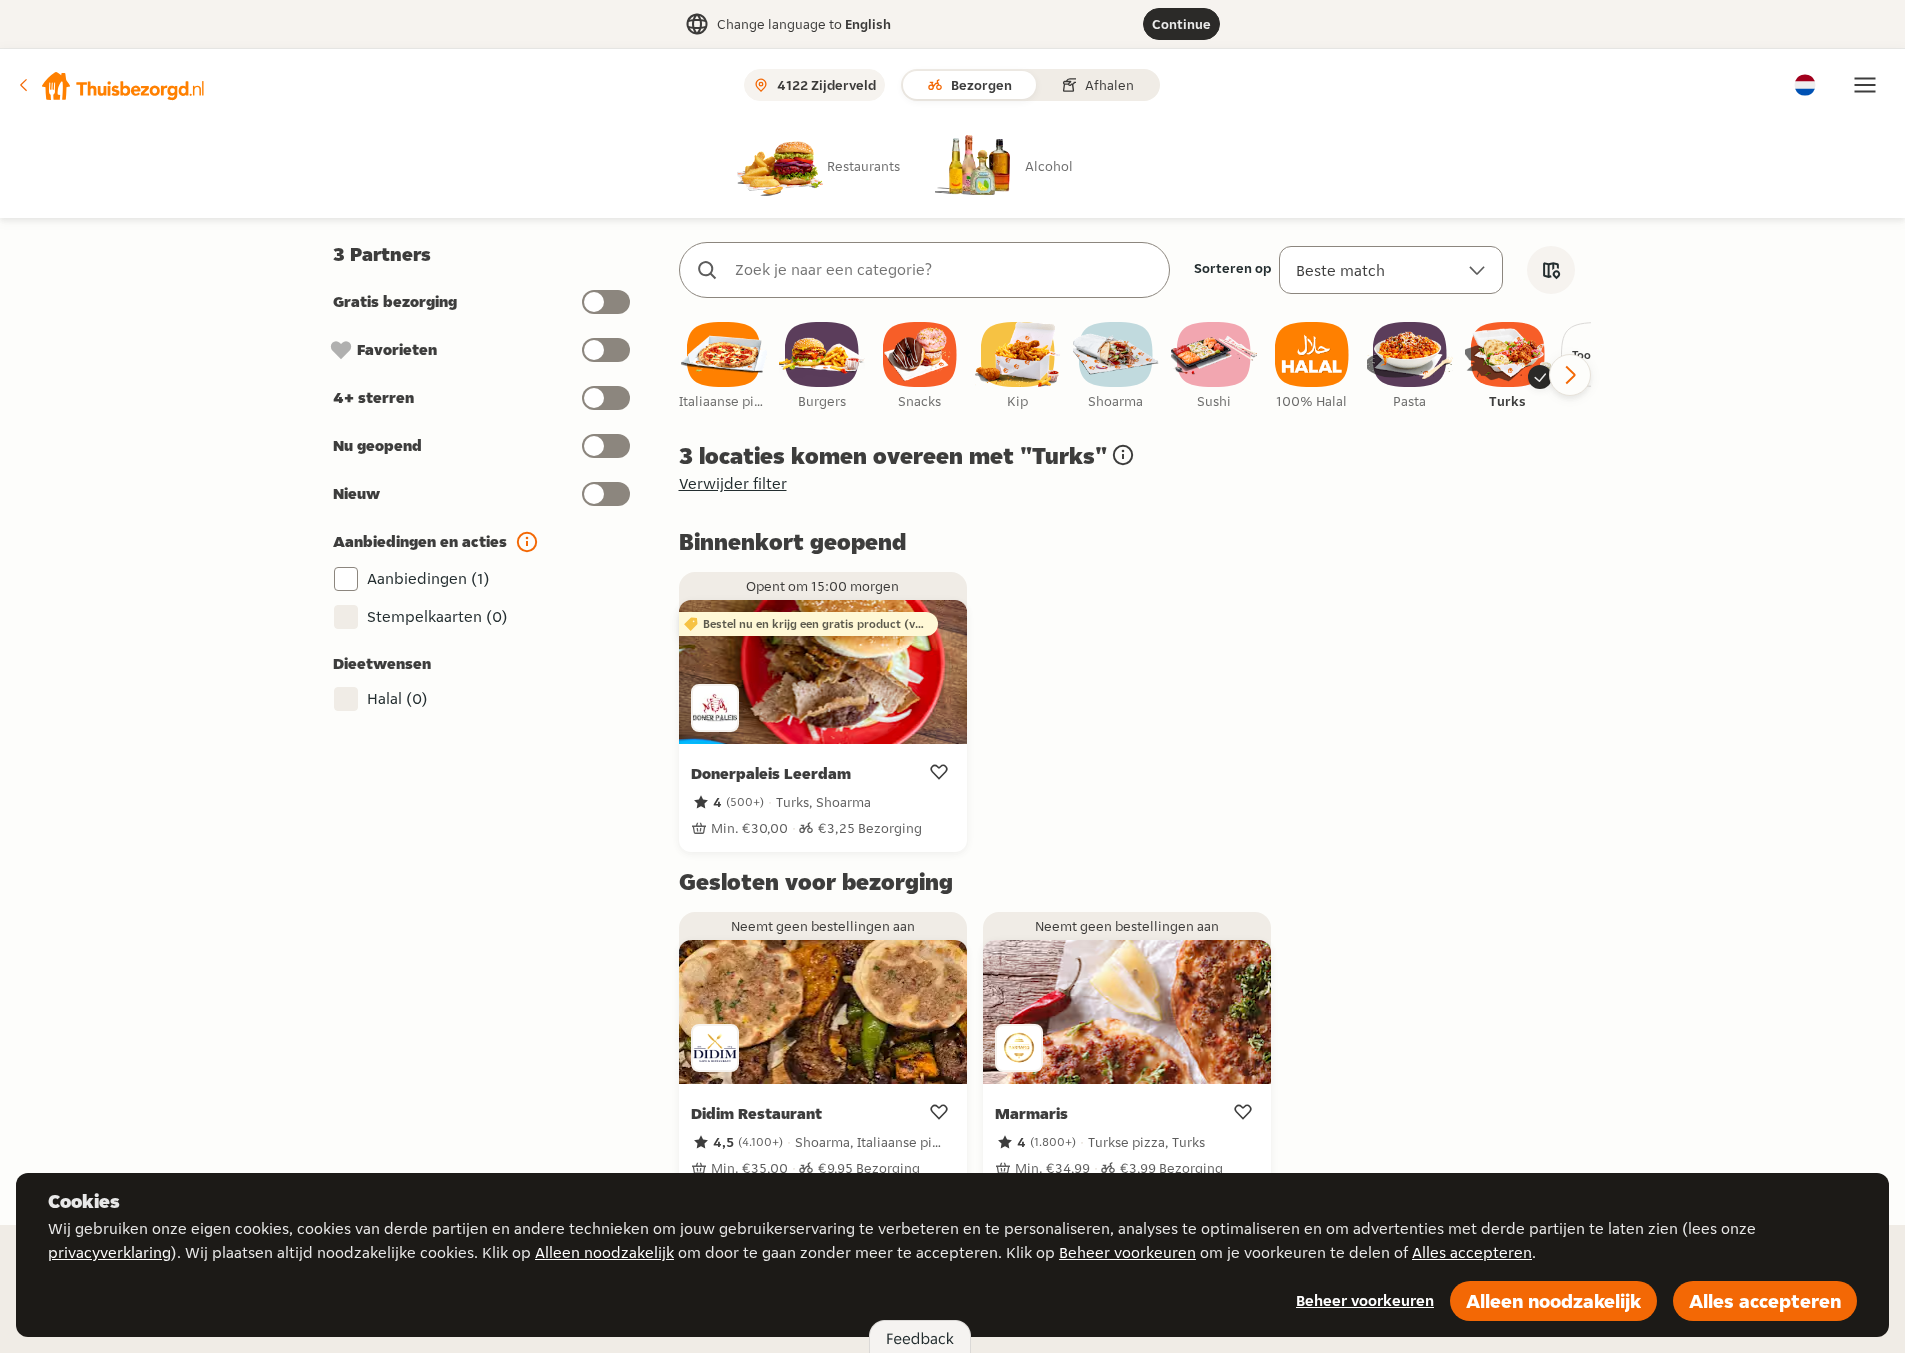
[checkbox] (724, 366)
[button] (111, 85)
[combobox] (944, 270)
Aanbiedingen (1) (428, 578)
